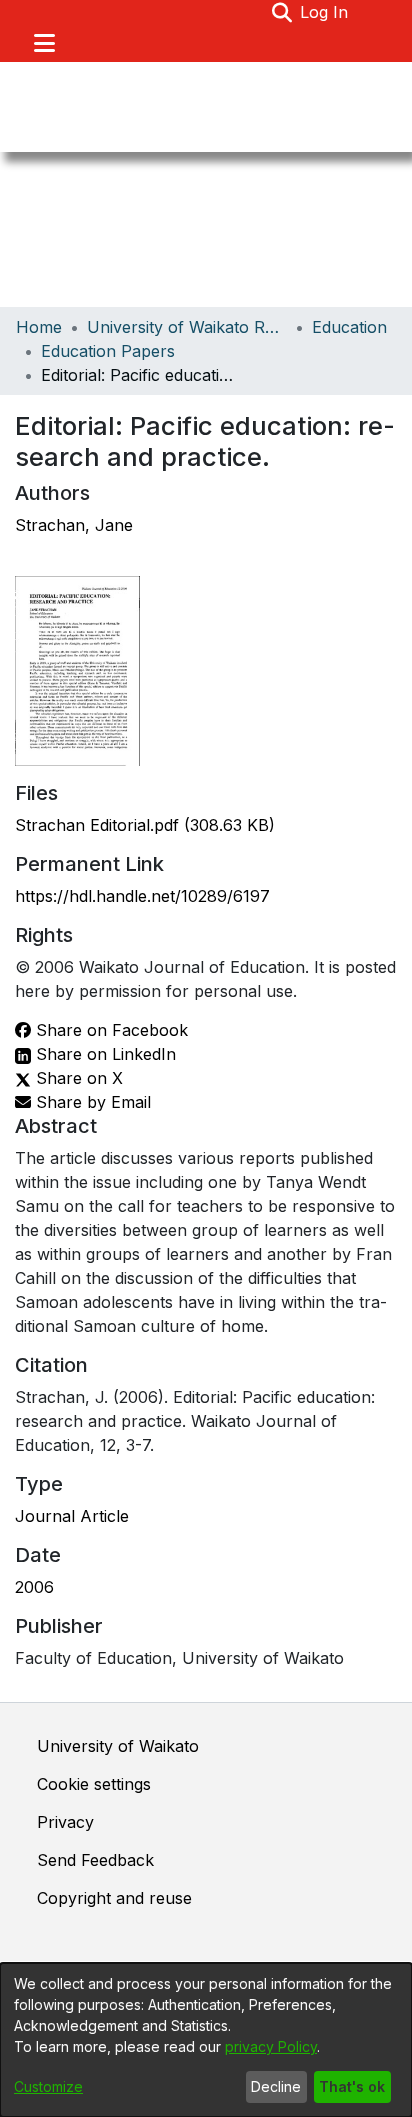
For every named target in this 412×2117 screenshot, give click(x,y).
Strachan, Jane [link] (74, 525)
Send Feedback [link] (95, 1860)
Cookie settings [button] (94, 1784)
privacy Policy (271, 2046)
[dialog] (206, 2040)
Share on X (77, 1078)
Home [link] (39, 327)
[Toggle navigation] (44, 43)
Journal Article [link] (72, 1516)
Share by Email (91, 1102)
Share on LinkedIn (103, 1054)
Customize (48, 2086)
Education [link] (349, 327)
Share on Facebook (109, 1030)
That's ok (352, 2086)
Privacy (65, 1822)
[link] (145, 825)
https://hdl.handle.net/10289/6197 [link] (142, 896)
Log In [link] (325, 12)
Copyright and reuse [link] (114, 1898)
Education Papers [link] (108, 351)
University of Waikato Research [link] (187, 327)
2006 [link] (34, 1587)
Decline (276, 2086)
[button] (281, 12)
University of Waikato (118, 1746)
